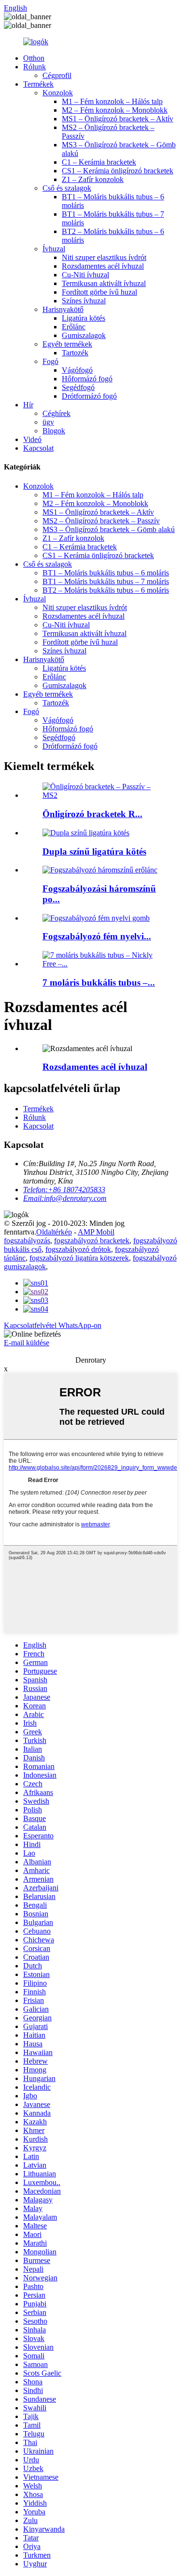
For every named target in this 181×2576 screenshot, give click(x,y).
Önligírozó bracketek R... (92, 814)
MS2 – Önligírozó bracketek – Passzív (101, 521)
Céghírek (56, 413)
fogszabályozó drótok (78, 1249)
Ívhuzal (54, 249)
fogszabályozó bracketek (92, 1241)
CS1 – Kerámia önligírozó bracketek (118, 171)
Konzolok (58, 93)
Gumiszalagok (84, 335)
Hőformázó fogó (87, 379)
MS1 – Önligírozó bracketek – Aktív (118, 119)
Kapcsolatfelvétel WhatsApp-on (53, 1325)
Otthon (34, 58)
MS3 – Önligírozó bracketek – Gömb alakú (109, 529)
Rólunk (35, 67)
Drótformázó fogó (89, 396)
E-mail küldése (27, 1343)
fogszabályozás (27, 1241)
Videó (32, 439)
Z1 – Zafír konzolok (93, 179)
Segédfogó (78, 387)
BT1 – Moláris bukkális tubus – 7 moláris (106, 581)
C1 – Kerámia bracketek (99, 162)
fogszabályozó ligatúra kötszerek (79, 1258)
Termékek (38, 84)
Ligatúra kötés (84, 318)
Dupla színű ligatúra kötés (94, 852)
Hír (28, 405)
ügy (48, 422)
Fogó (50, 361)
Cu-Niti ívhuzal (85, 275)
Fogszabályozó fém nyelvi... (97, 936)
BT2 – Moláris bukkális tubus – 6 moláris (106, 590)
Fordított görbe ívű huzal (99, 292)
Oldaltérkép (54, 1232)
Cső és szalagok (67, 188)
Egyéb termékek (67, 344)
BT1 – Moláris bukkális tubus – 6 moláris (106, 573)
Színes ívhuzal (84, 301)
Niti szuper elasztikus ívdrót (104, 257)
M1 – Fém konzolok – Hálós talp (112, 101)
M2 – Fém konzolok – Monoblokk (115, 110)
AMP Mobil (96, 1232)
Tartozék (75, 353)
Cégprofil (57, 75)
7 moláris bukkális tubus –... (99, 982)
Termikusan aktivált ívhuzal (104, 283)
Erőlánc (74, 327)
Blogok (54, 431)
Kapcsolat (38, 448)
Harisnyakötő (63, 309)
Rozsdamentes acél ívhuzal (103, 266)
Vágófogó (77, 370)
